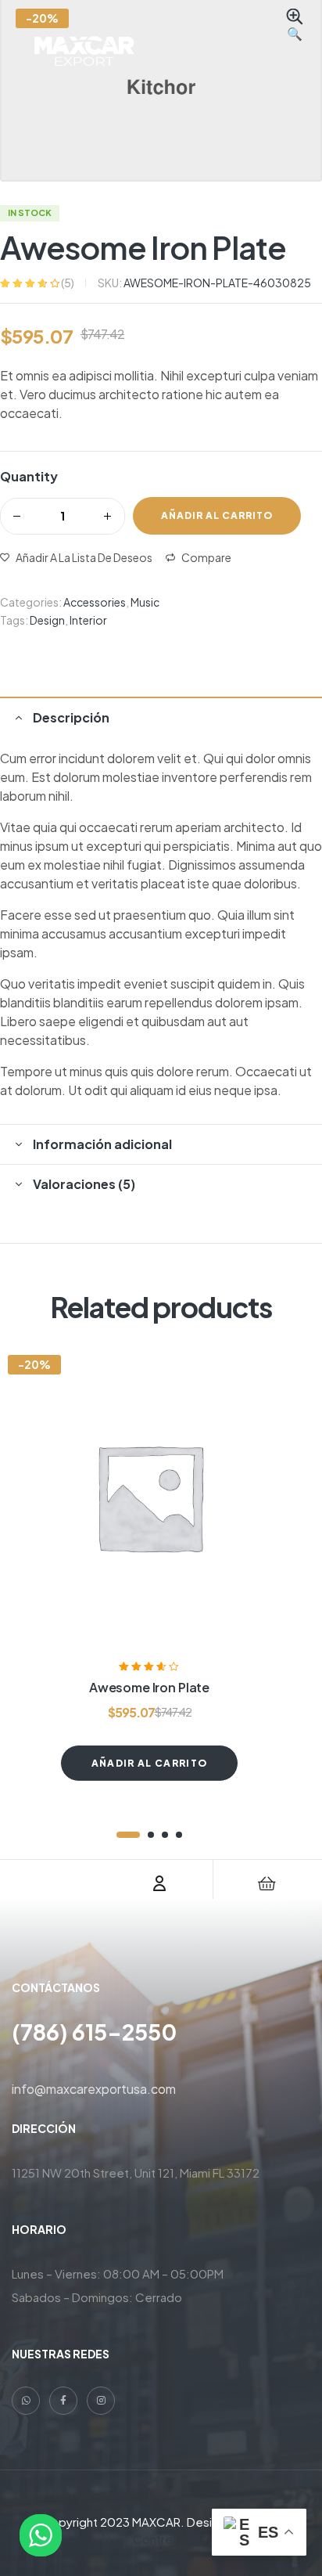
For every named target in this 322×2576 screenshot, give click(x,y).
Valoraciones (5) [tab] (84, 1184)
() (68, 283)
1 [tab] (128, 1835)
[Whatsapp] (26, 2401)
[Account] (159, 1883)
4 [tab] (179, 1835)
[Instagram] (101, 2401)
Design (47, 620)
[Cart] (267, 1883)
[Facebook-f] (63, 2401)
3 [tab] (165, 1835)
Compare (206, 557)
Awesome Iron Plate (149, 1687)
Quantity (29, 476)
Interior (88, 620)
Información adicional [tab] (102, 1144)
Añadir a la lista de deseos (84, 557)
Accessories (95, 602)
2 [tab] (151, 1835)
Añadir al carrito (217, 515)
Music (145, 602)
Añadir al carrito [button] (149, 1763)
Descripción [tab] (71, 717)
